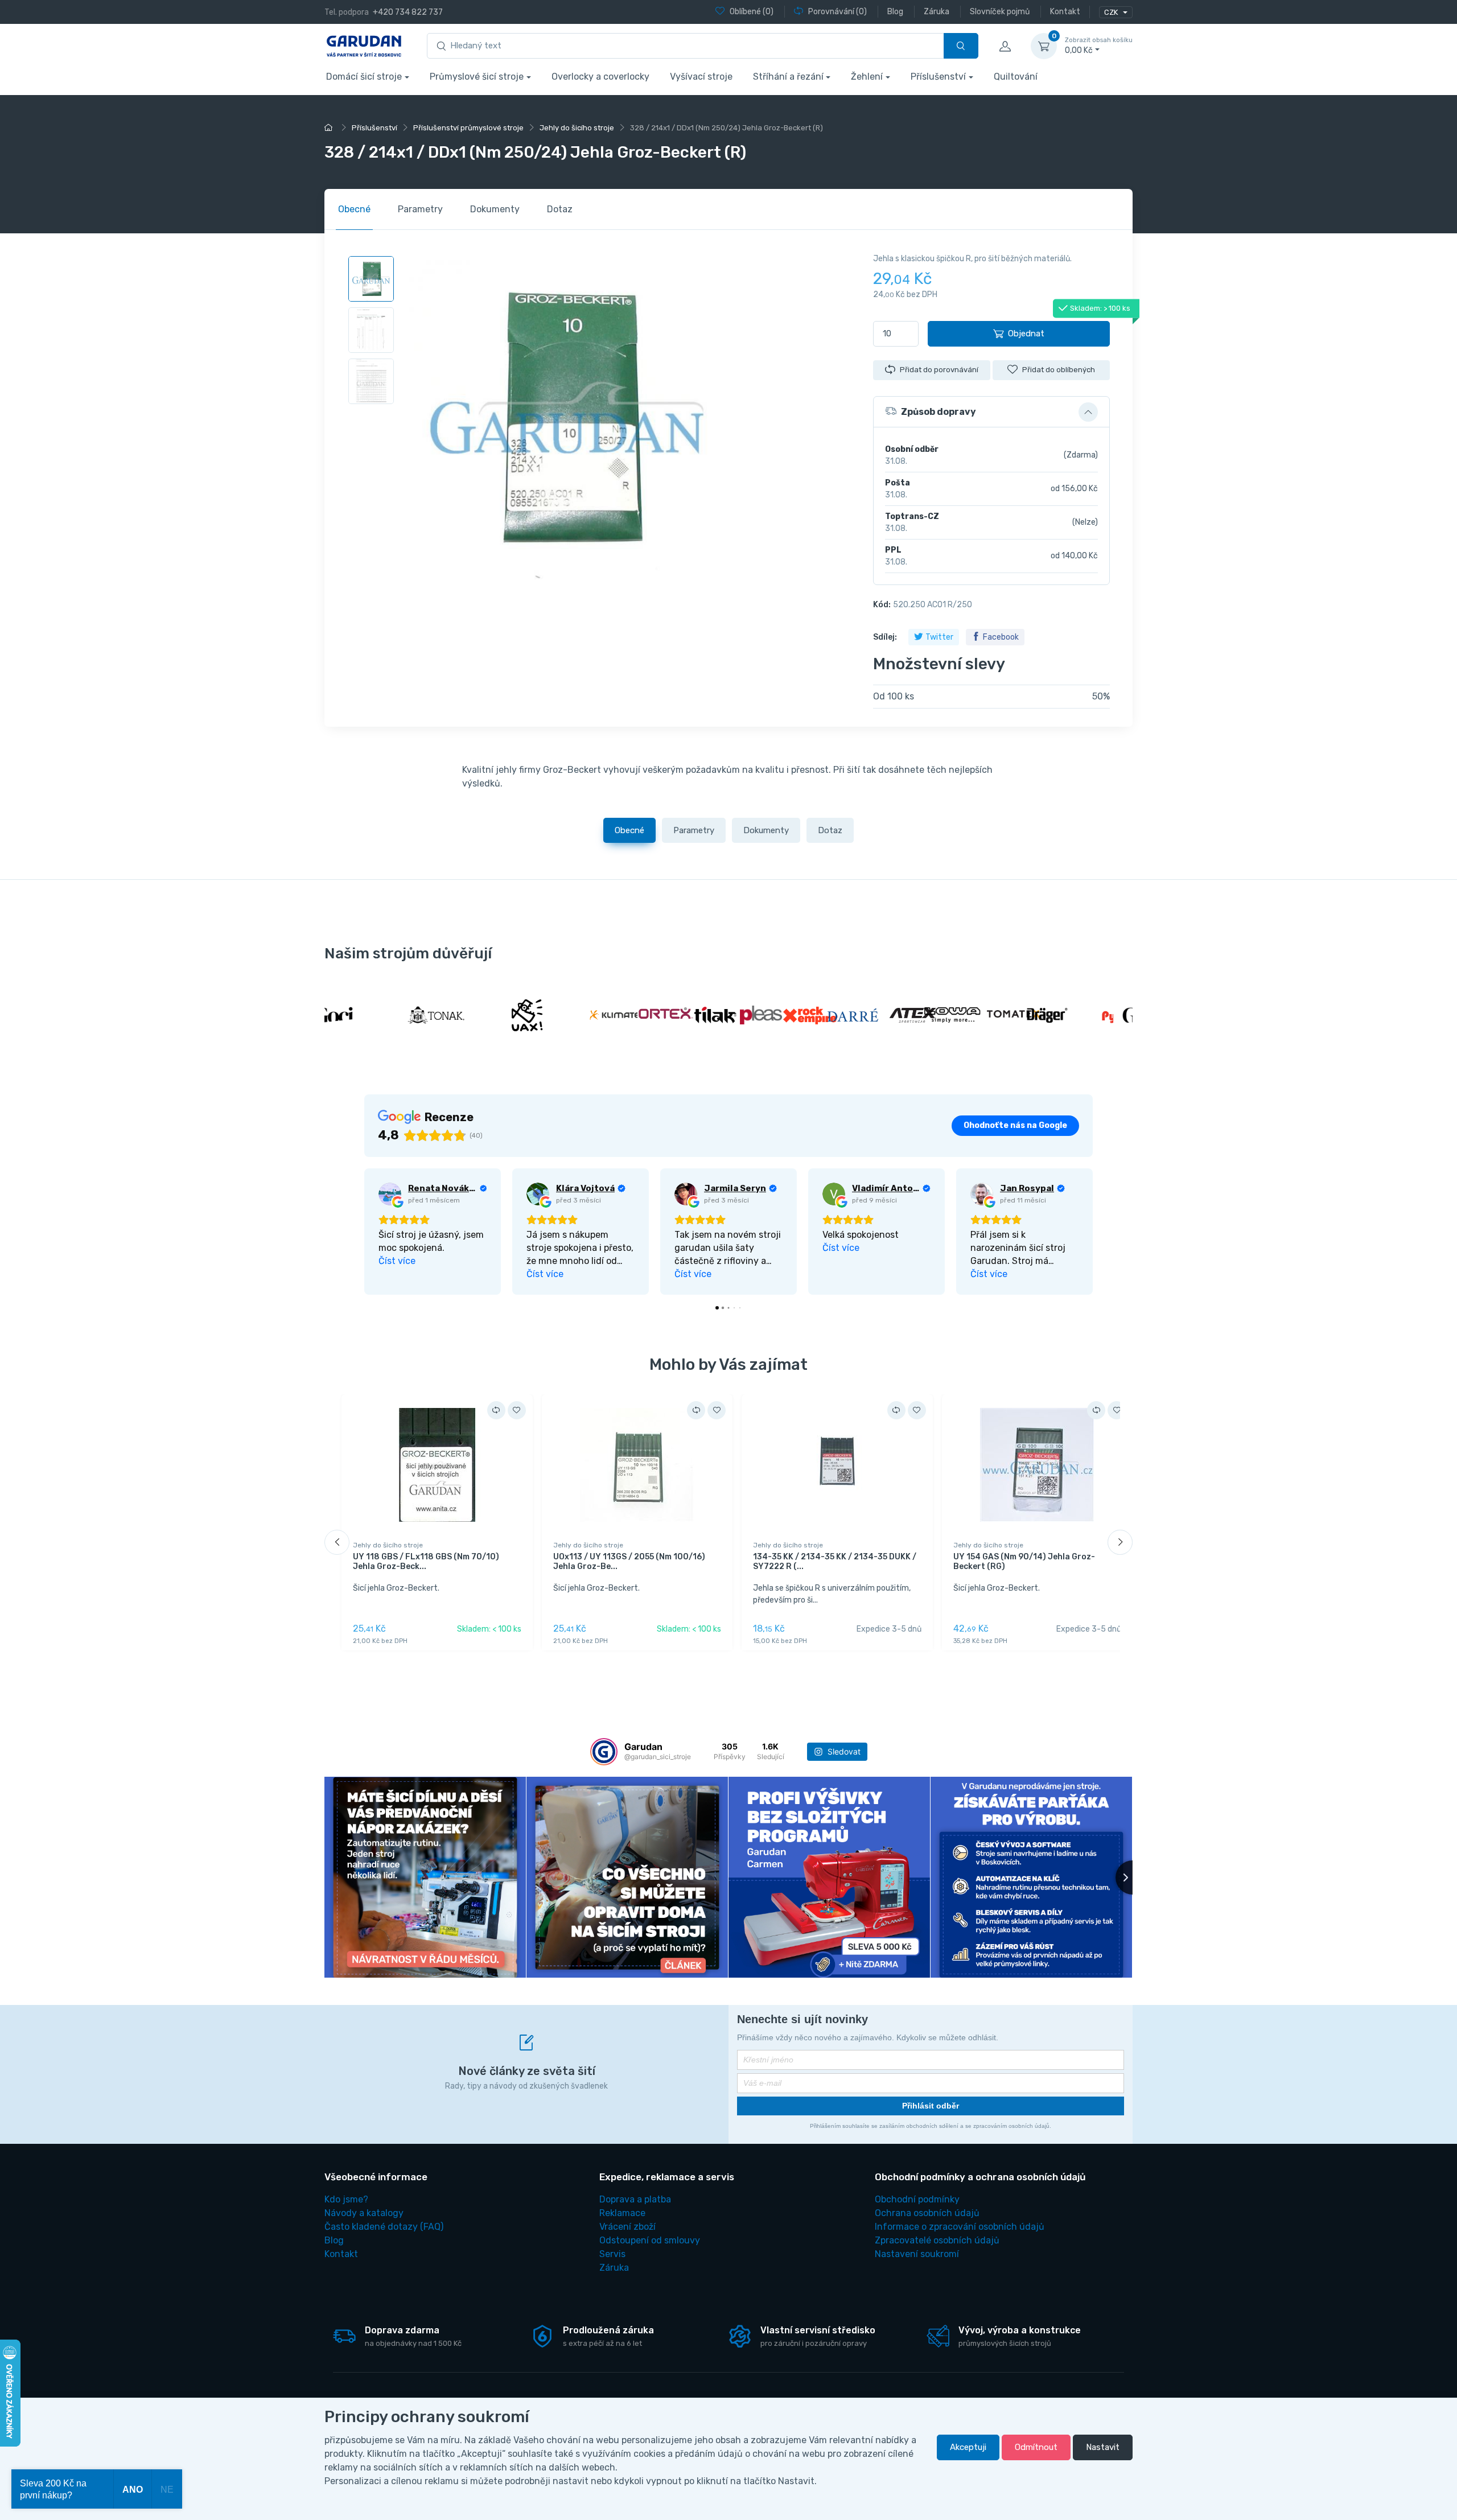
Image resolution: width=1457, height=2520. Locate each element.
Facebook (1001, 637)
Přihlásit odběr (931, 2106)
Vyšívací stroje (701, 77)
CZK (1112, 12)
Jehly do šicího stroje (388, 1545)
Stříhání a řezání (788, 77)
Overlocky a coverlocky (600, 77)
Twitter (939, 637)
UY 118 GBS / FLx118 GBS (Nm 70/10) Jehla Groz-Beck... (426, 1562)
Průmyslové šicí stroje (477, 77)
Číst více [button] (397, 1261)
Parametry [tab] (420, 209)
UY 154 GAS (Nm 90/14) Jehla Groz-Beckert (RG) (1024, 1562)
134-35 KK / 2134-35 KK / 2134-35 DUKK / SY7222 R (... (835, 1562)
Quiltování (1016, 77)
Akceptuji (968, 2447)
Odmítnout (1036, 2447)
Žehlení (867, 77)
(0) (752, 12)
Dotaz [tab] (560, 209)
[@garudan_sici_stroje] (604, 1752)
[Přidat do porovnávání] (496, 1410)
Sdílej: (885, 637)
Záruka (614, 2268)
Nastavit (1103, 2447)
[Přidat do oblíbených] (517, 1410)
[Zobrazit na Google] (390, 1194)
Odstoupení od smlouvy (650, 2240)
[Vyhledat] (961, 46)
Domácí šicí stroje (364, 77)
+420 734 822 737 (408, 12)
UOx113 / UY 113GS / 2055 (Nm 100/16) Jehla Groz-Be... (629, 1562)
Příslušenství (938, 77)
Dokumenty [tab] (495, 209)
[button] (991, 412)
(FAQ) (384, 2227)
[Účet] (1005, 46)
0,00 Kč (1099, 46)
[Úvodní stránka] (330, 128)
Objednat (1026, 333)
